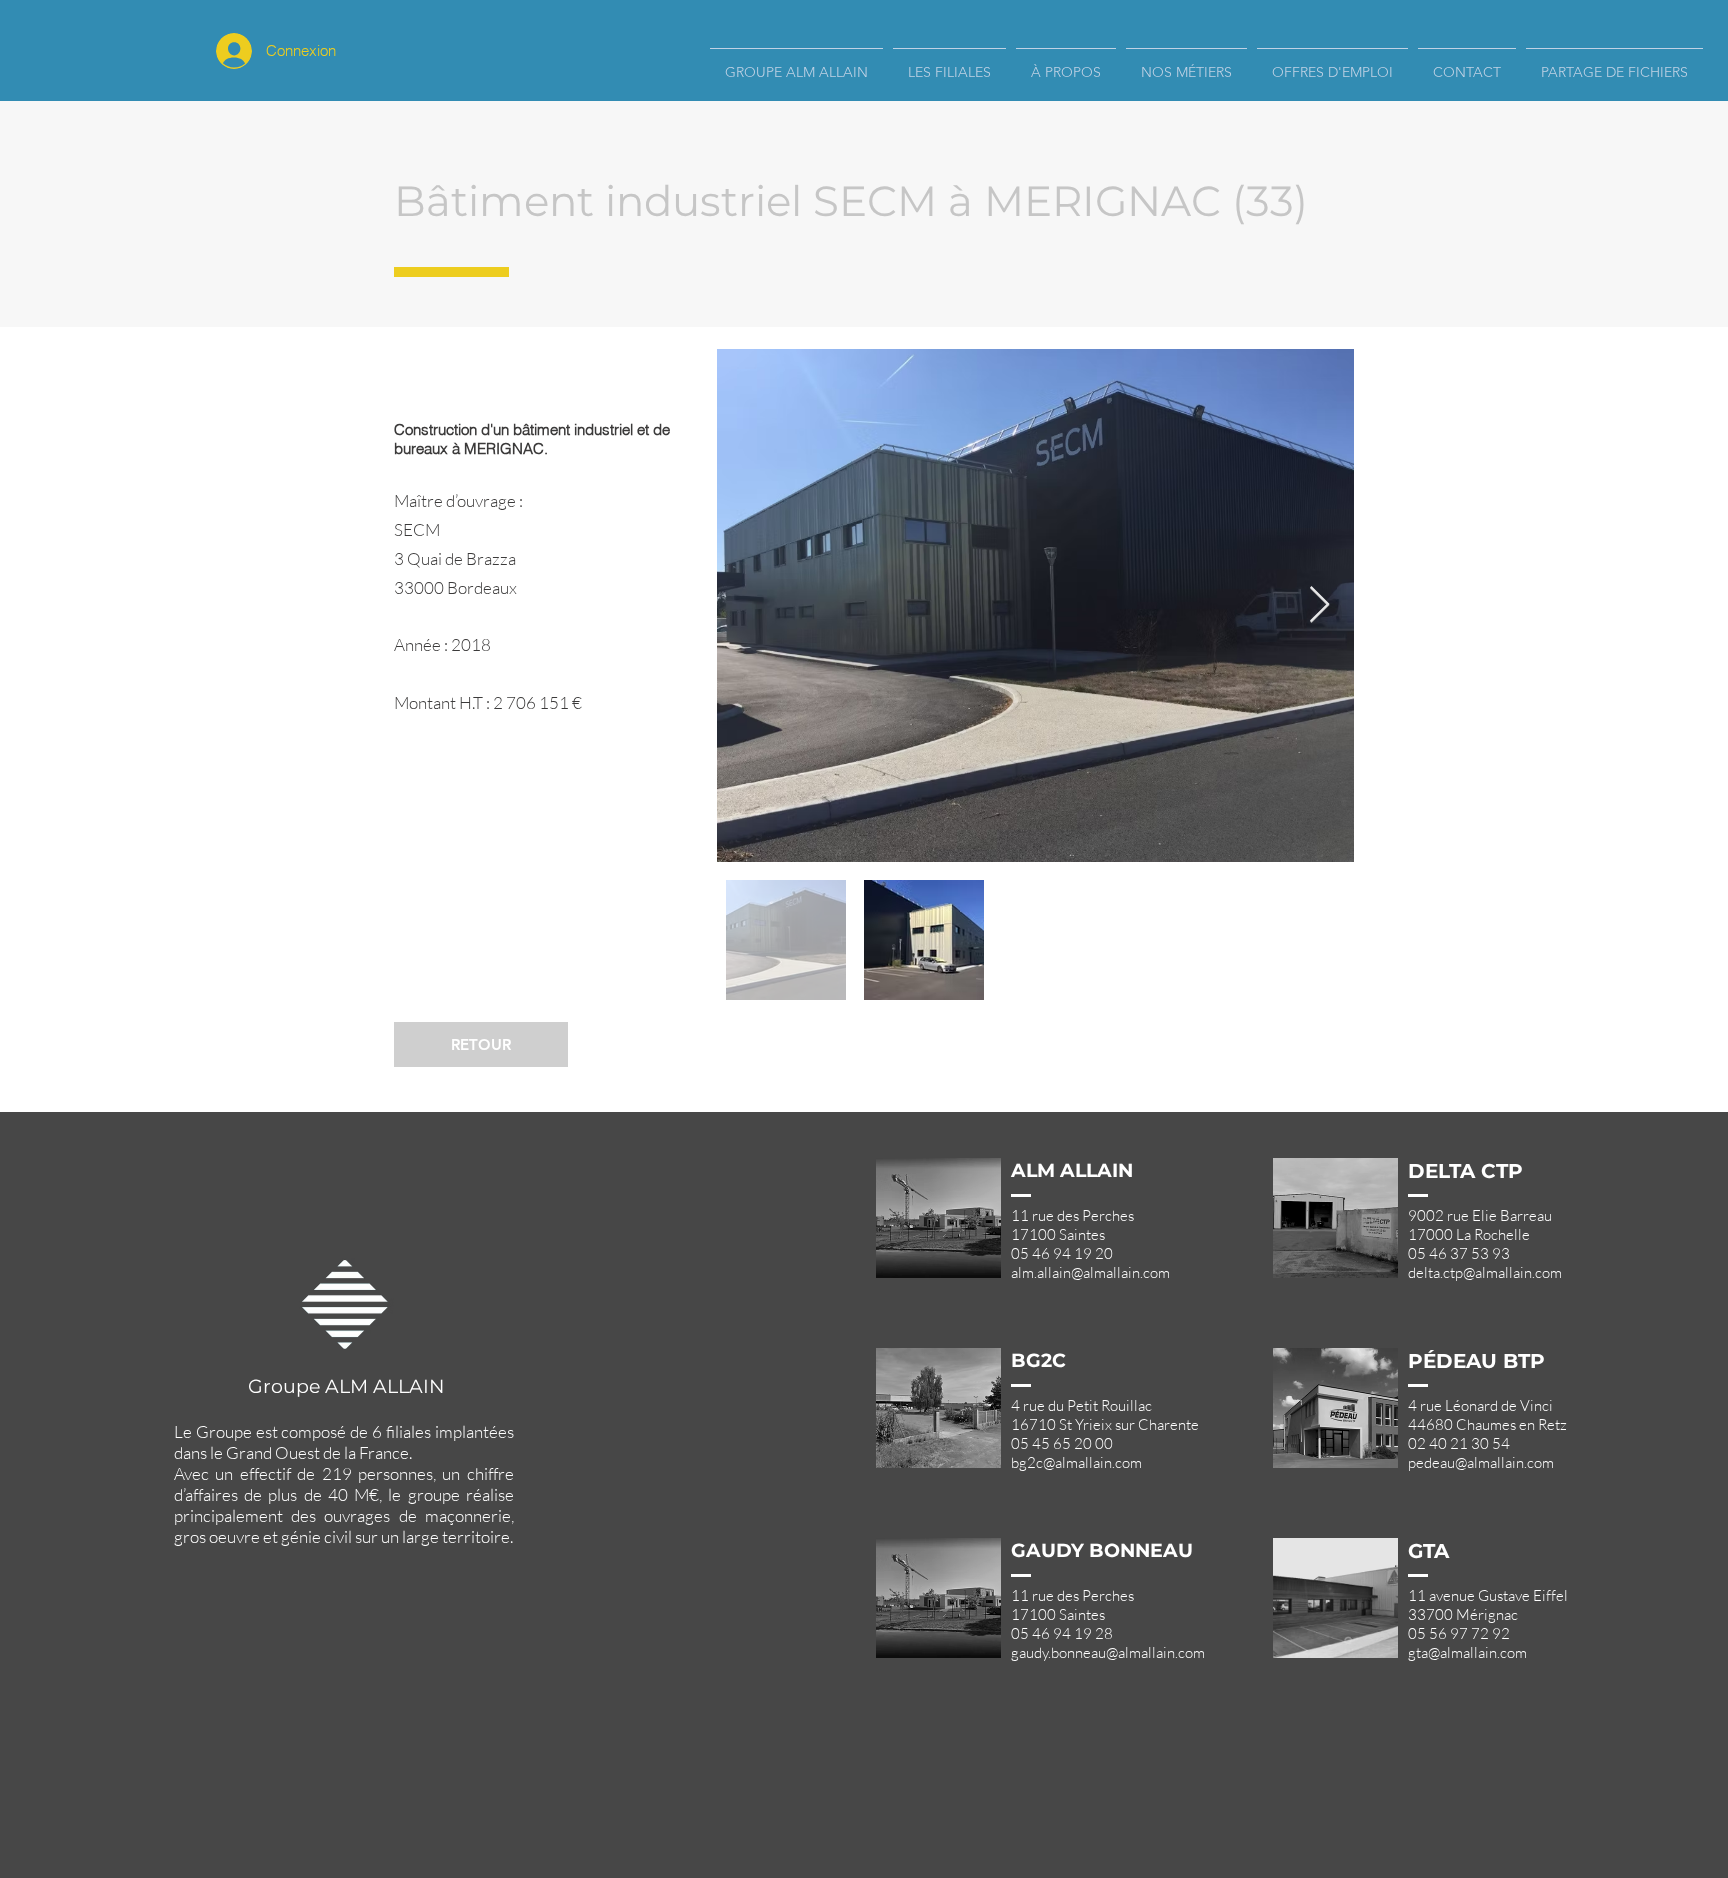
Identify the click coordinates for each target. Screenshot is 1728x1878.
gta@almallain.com (1467, 1652)
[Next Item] (1319, 605)
